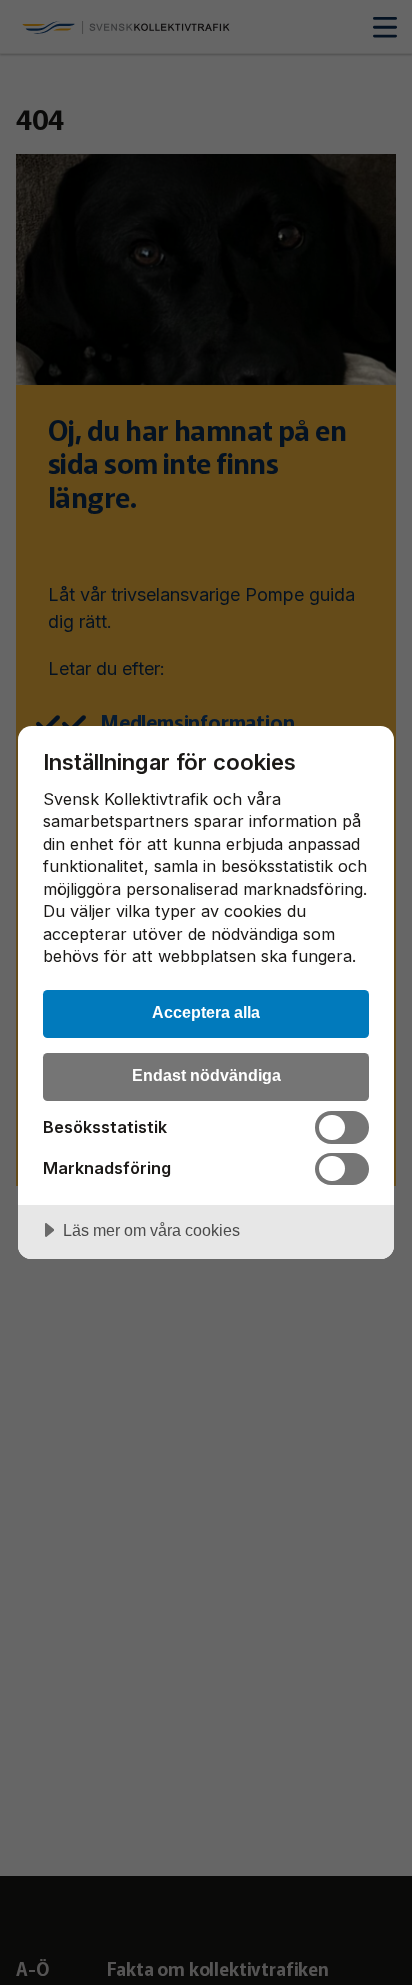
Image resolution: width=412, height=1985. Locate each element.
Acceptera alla (206, 1012)
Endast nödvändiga (206, 1075)
